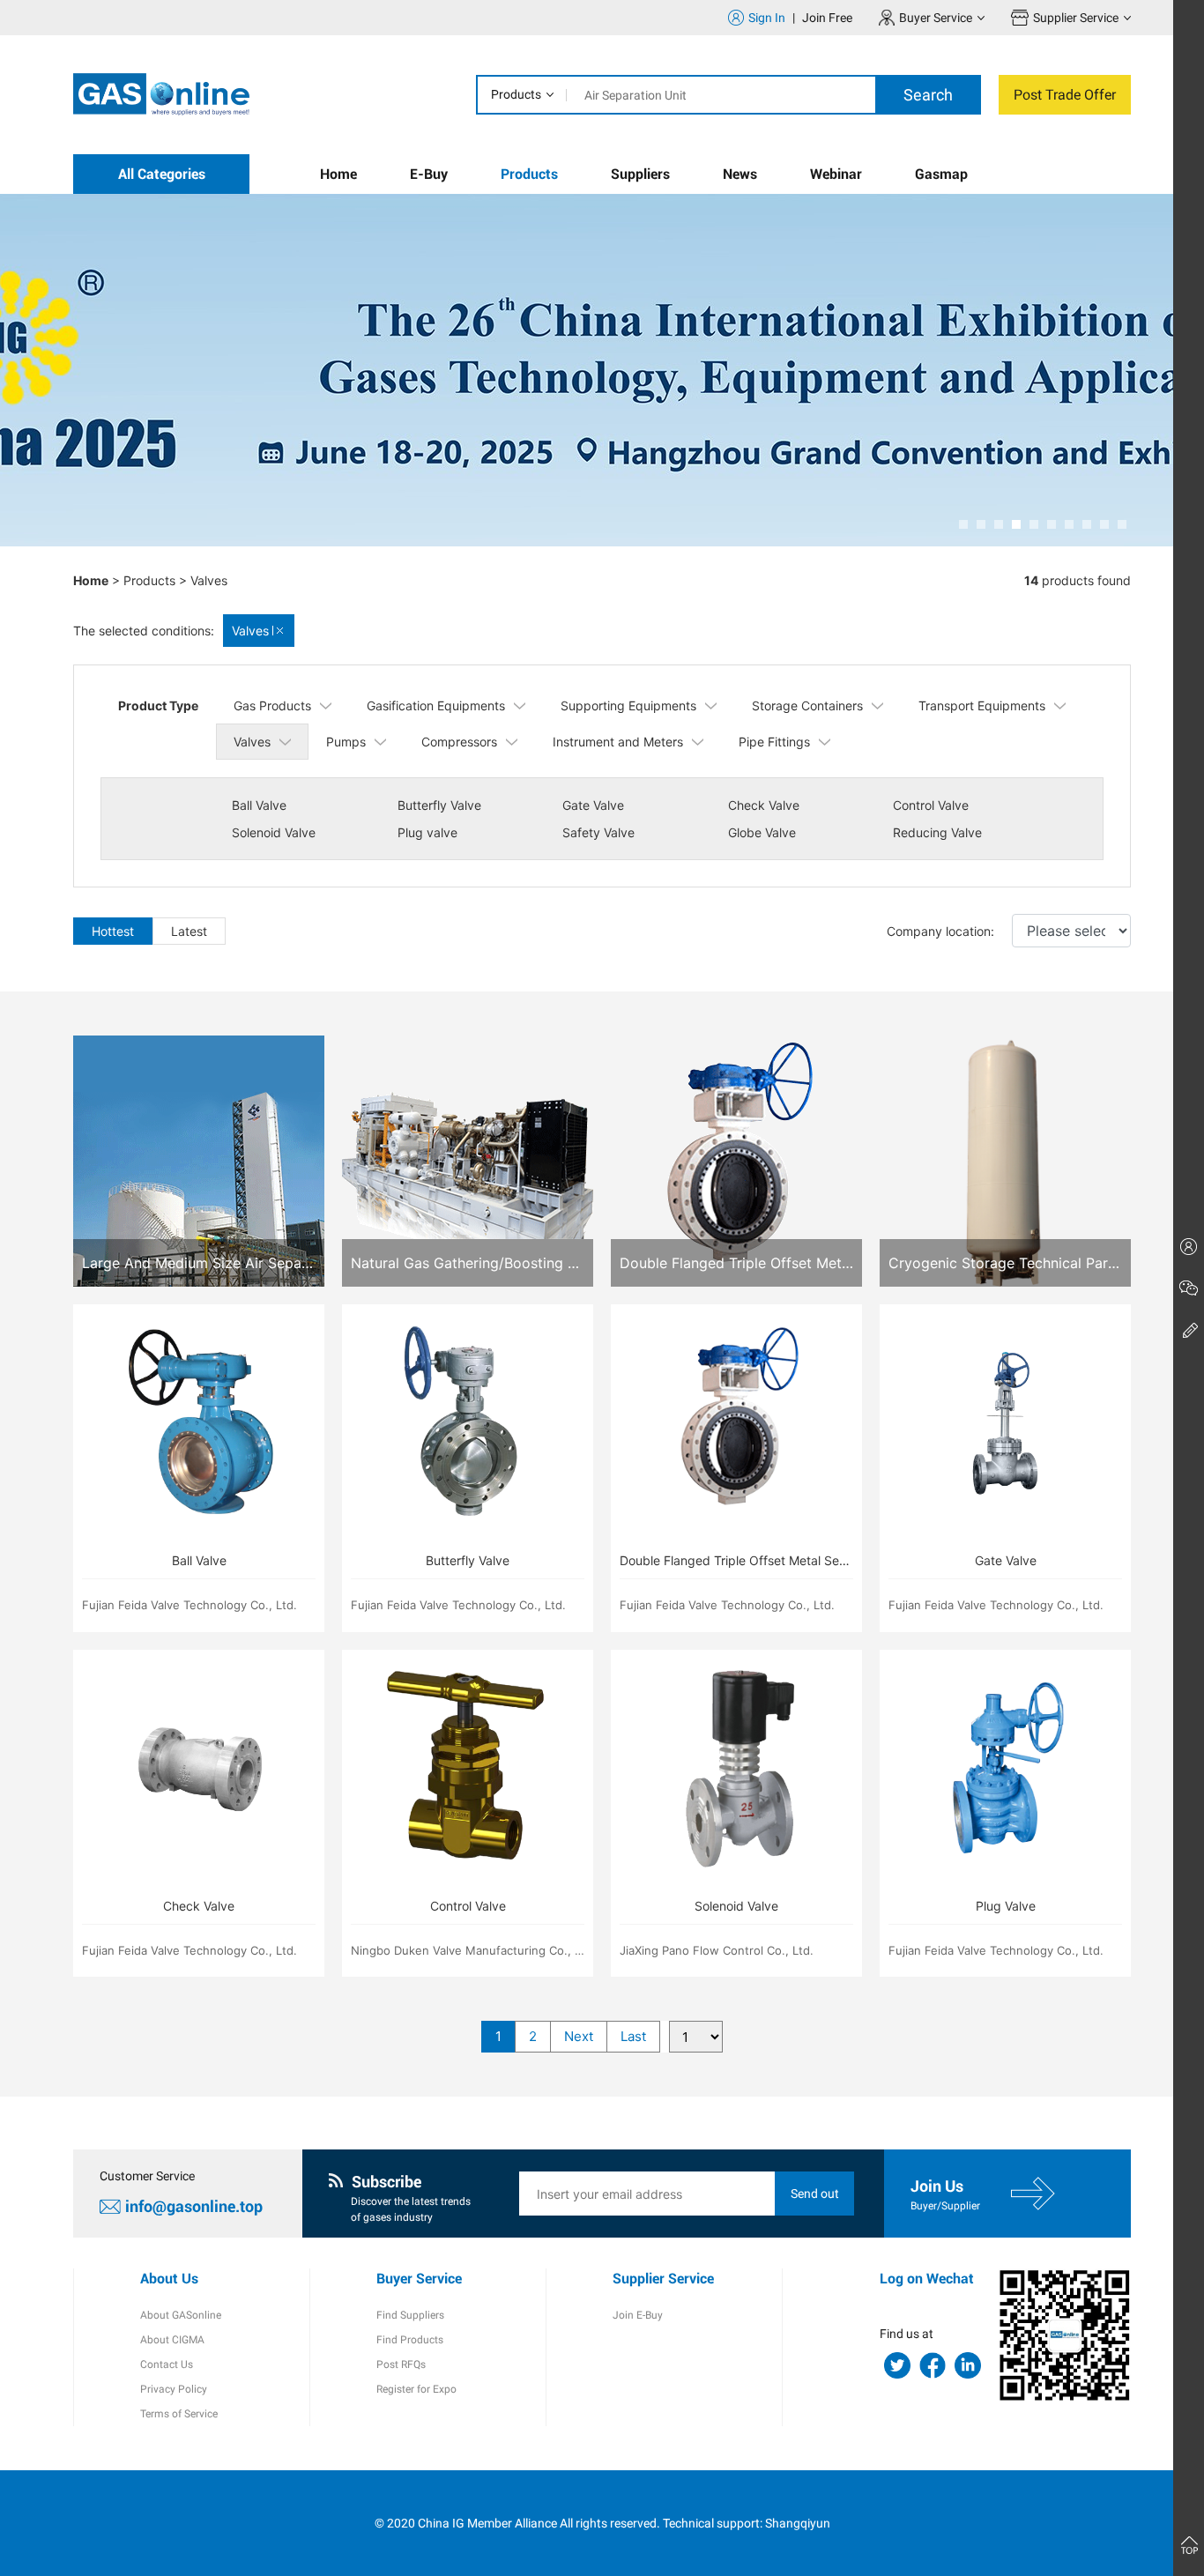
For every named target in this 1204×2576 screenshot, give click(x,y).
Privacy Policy (174, 2389)
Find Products (410, 2340)
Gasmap (941, 174)
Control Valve (931, 805)
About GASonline (181, 2315)
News (740, 174)
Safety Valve (598, 832)
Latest (189, 931)
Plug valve (427, 832)
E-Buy (429, 174)
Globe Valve (762, 832)
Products (516, 94)
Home (338, 174)
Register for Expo (416, 2389)
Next (579, 2036)
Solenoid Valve (274, 832)
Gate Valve (593, 805)
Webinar (836, 174)
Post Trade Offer (1065, 95)
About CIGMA (172, 2340)
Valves (209, 580)
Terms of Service (179, 2414)
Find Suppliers (410, 2315)
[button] (963, 524)
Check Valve (764, 805)
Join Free (827, 18)
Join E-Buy (638, 2315)
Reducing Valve (937, 832)
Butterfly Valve (439, 805)
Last (633, 2036)
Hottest (113, 931)
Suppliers (640, 174)
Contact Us (167, 2364)
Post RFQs (401, 2364)
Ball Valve (259, 805)
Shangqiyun (798, 2523)
